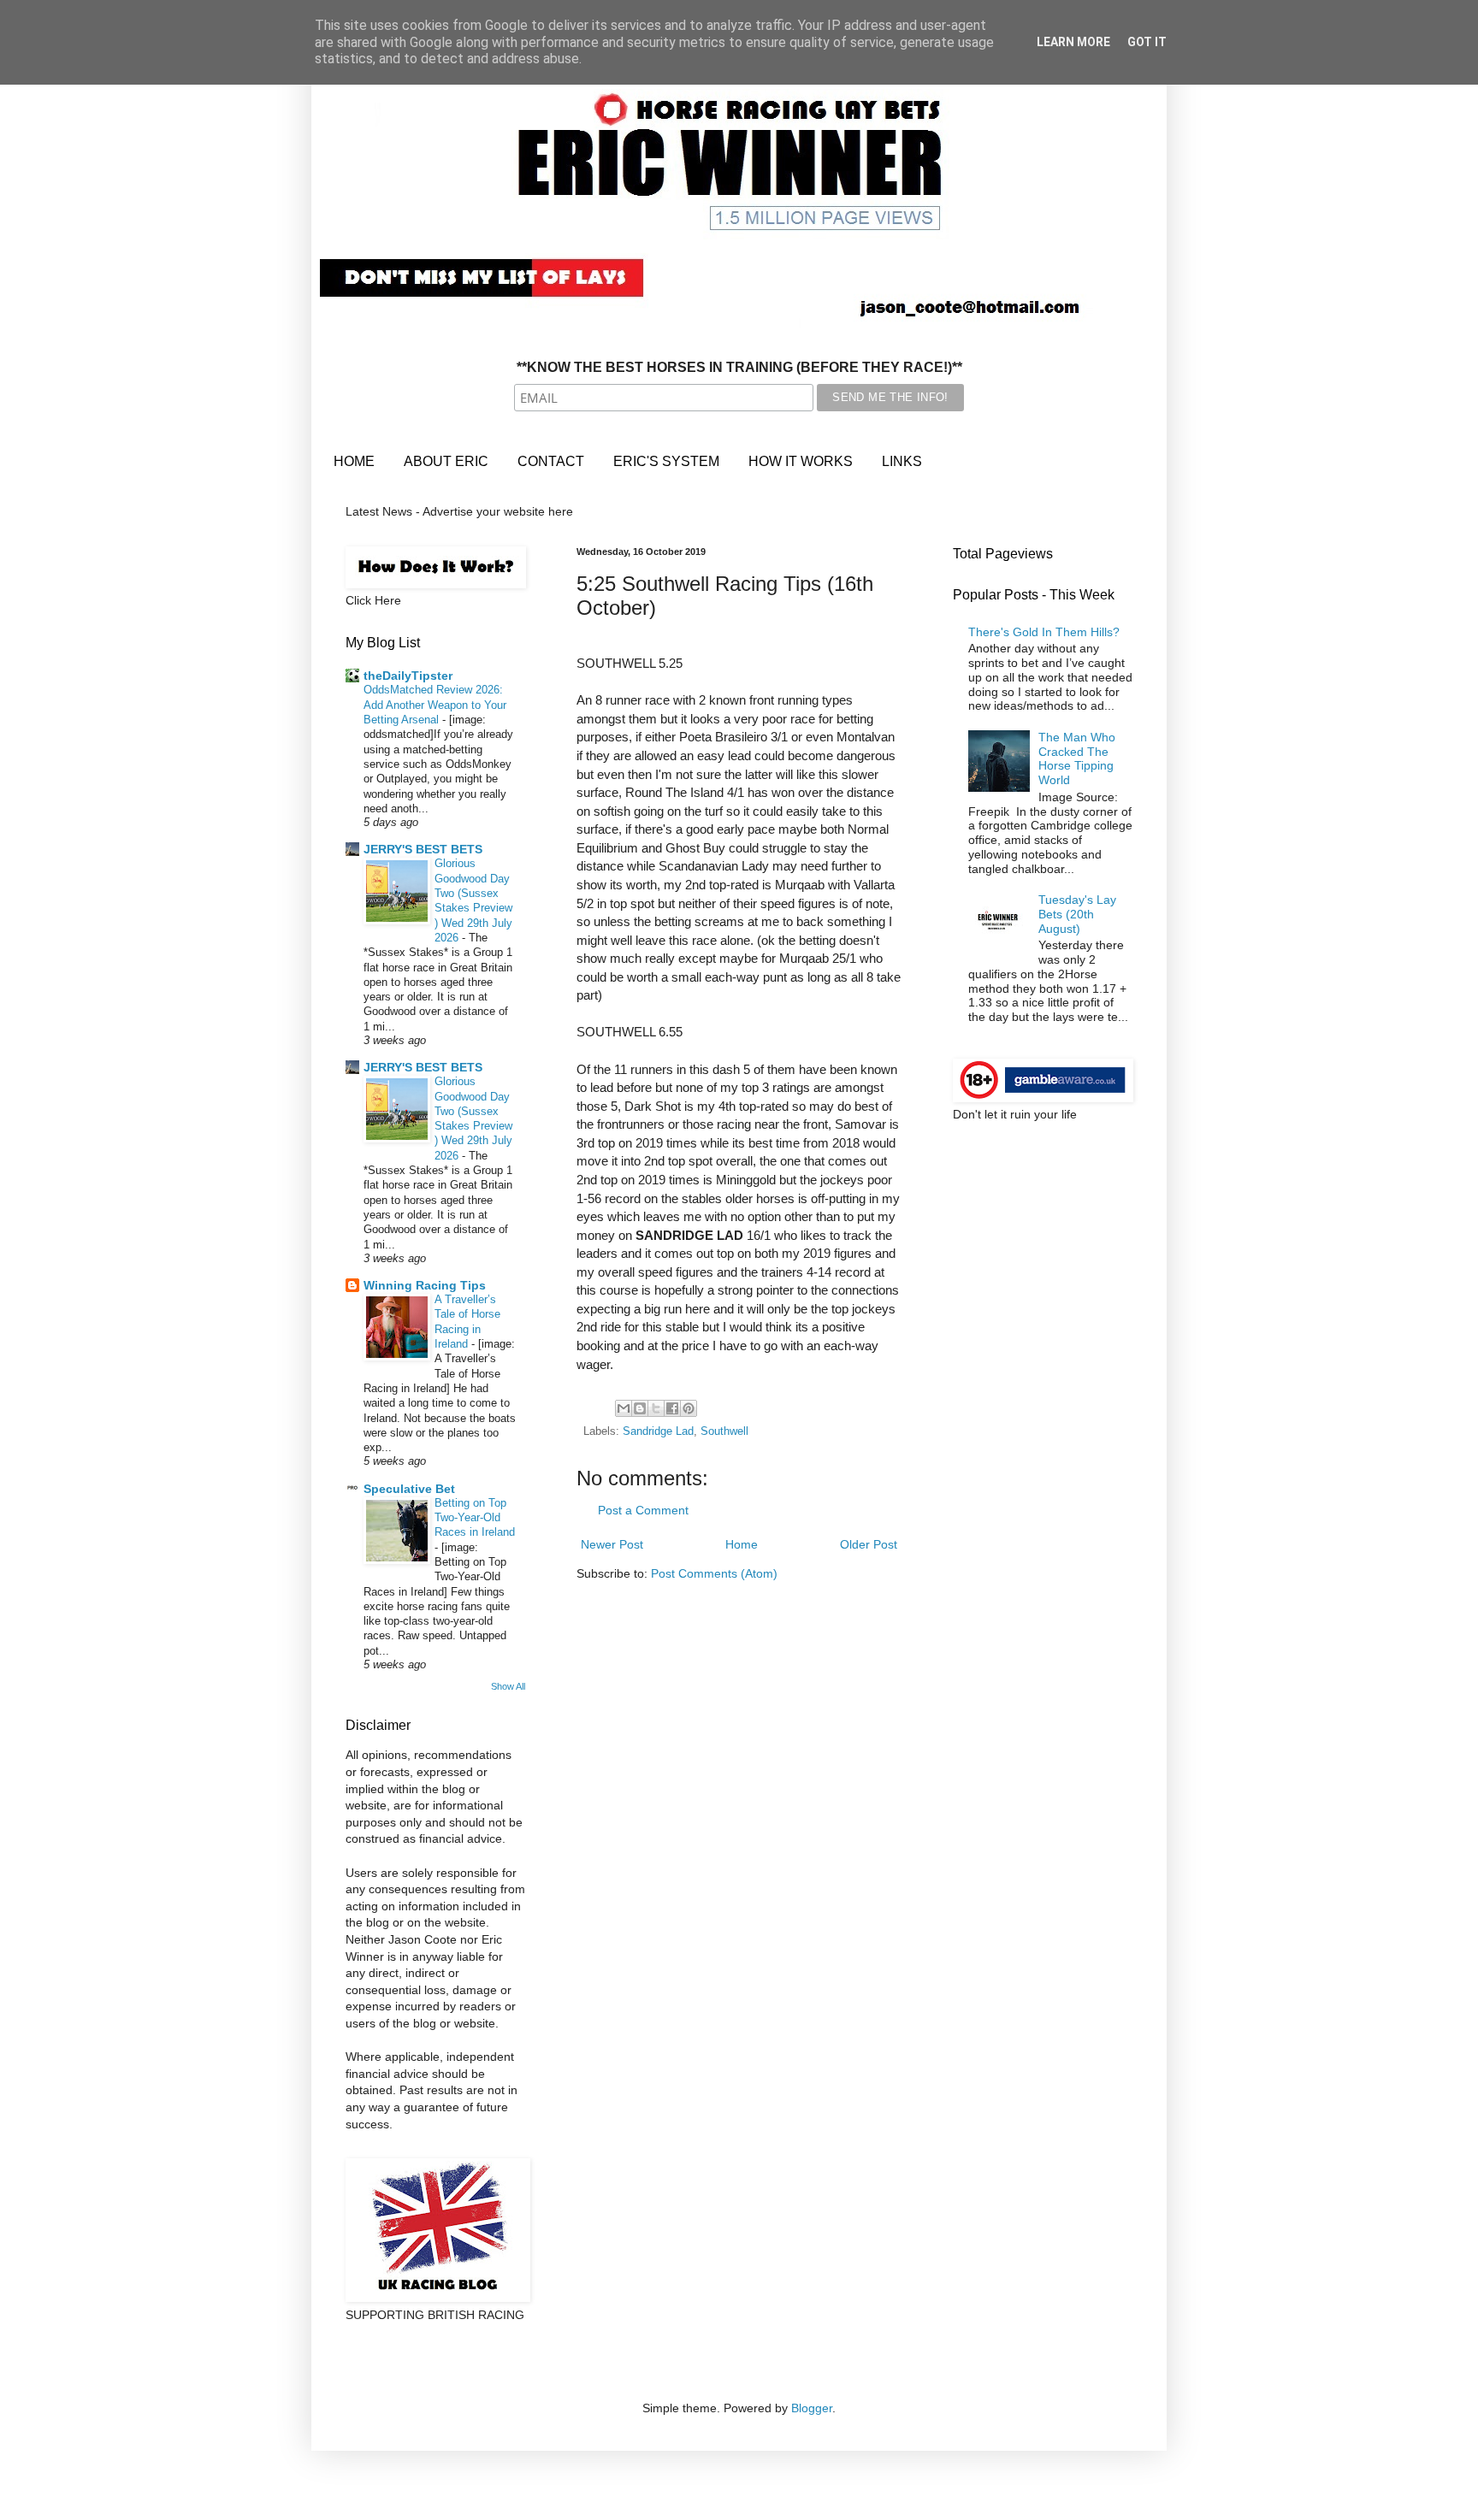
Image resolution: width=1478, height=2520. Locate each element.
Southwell (724, 1431)
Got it (1147, 42)
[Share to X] (656, 1408)
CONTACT (551, 461)
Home (742, 1544)
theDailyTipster (408, 676)
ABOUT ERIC (446, 461)
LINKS (902, 461)
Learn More (1073, 42)
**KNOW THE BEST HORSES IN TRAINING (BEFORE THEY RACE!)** (739, 367)
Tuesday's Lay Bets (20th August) (1077, 914)
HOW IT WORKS (801, 461)
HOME (354, 461)
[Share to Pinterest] (689, 1408)
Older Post (869, 1544)
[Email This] (624, 1408)
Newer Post (612, 1544)
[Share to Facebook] (672, 1408)
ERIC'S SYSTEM (666, 461)
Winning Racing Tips (425, 1285)
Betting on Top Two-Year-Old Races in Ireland (475, 1518)
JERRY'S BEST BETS (423, 849)
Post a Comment (643, 1510)
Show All (508, 1686)
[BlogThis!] (640, 1408)
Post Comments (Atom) (714, 1573)
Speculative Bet (409, 1489)
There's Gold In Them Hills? (1044, 632)
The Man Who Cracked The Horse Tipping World (1077, 758)
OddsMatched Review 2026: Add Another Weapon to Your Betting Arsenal (435, 705)
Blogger (812, 2408)
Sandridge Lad (658, 1431)
